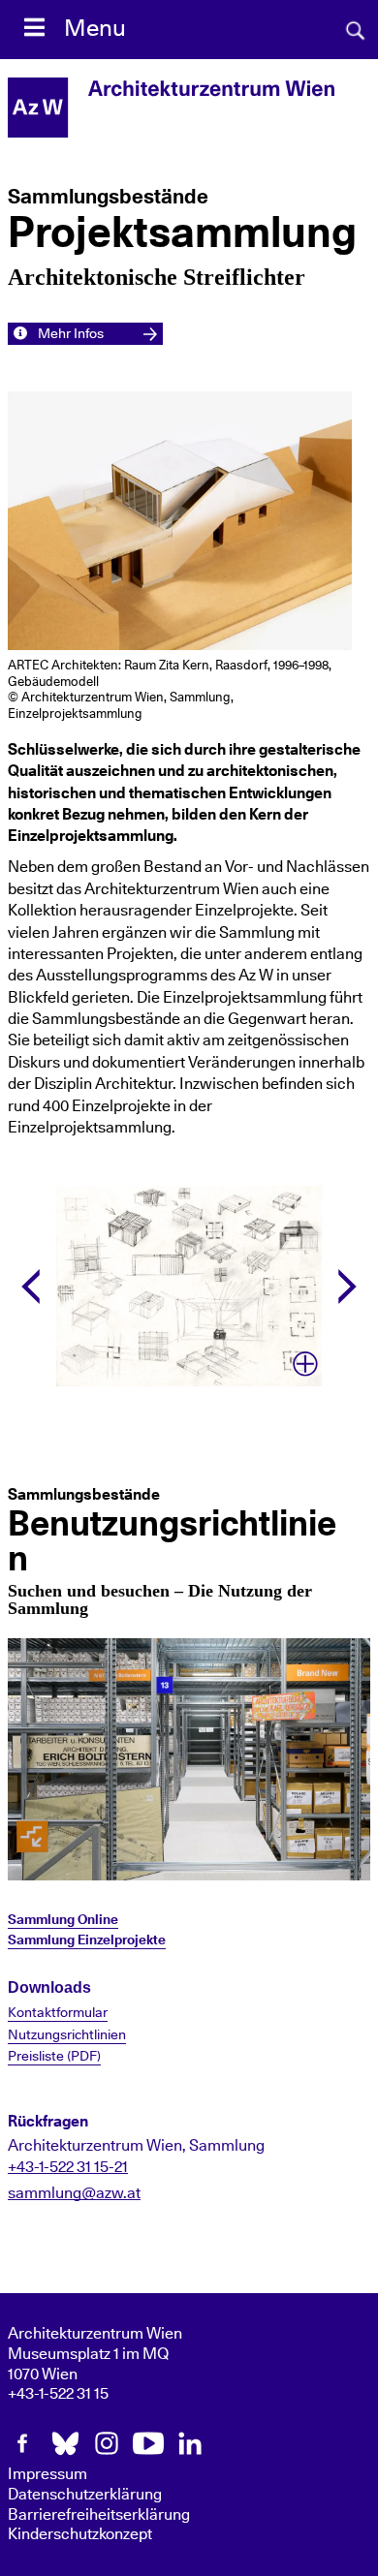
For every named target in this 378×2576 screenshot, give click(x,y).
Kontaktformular (58, 2013)
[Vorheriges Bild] (31, 1287)
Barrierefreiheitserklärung (99, 2515)
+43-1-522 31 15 (58, 2394)
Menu (95, 29)
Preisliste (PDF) (54, 2057)
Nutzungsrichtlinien (67, 2035)
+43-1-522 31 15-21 (68, 2167)
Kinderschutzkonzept (80, 2534)
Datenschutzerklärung (85, 2495)
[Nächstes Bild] (347, 1287)
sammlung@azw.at (74, 2193)
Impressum (47, 2474)
